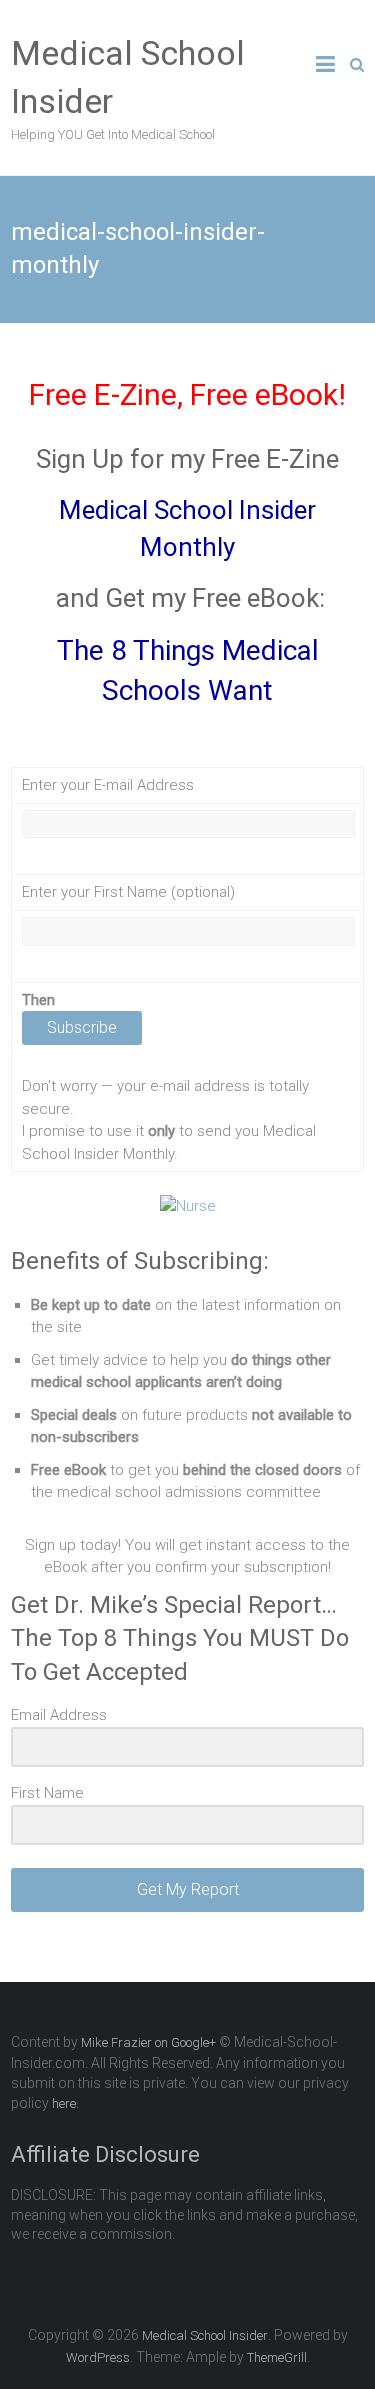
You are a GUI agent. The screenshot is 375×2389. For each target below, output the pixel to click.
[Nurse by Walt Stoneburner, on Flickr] (188, 1206)
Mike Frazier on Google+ (148, 2042)
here (64, 2103)
